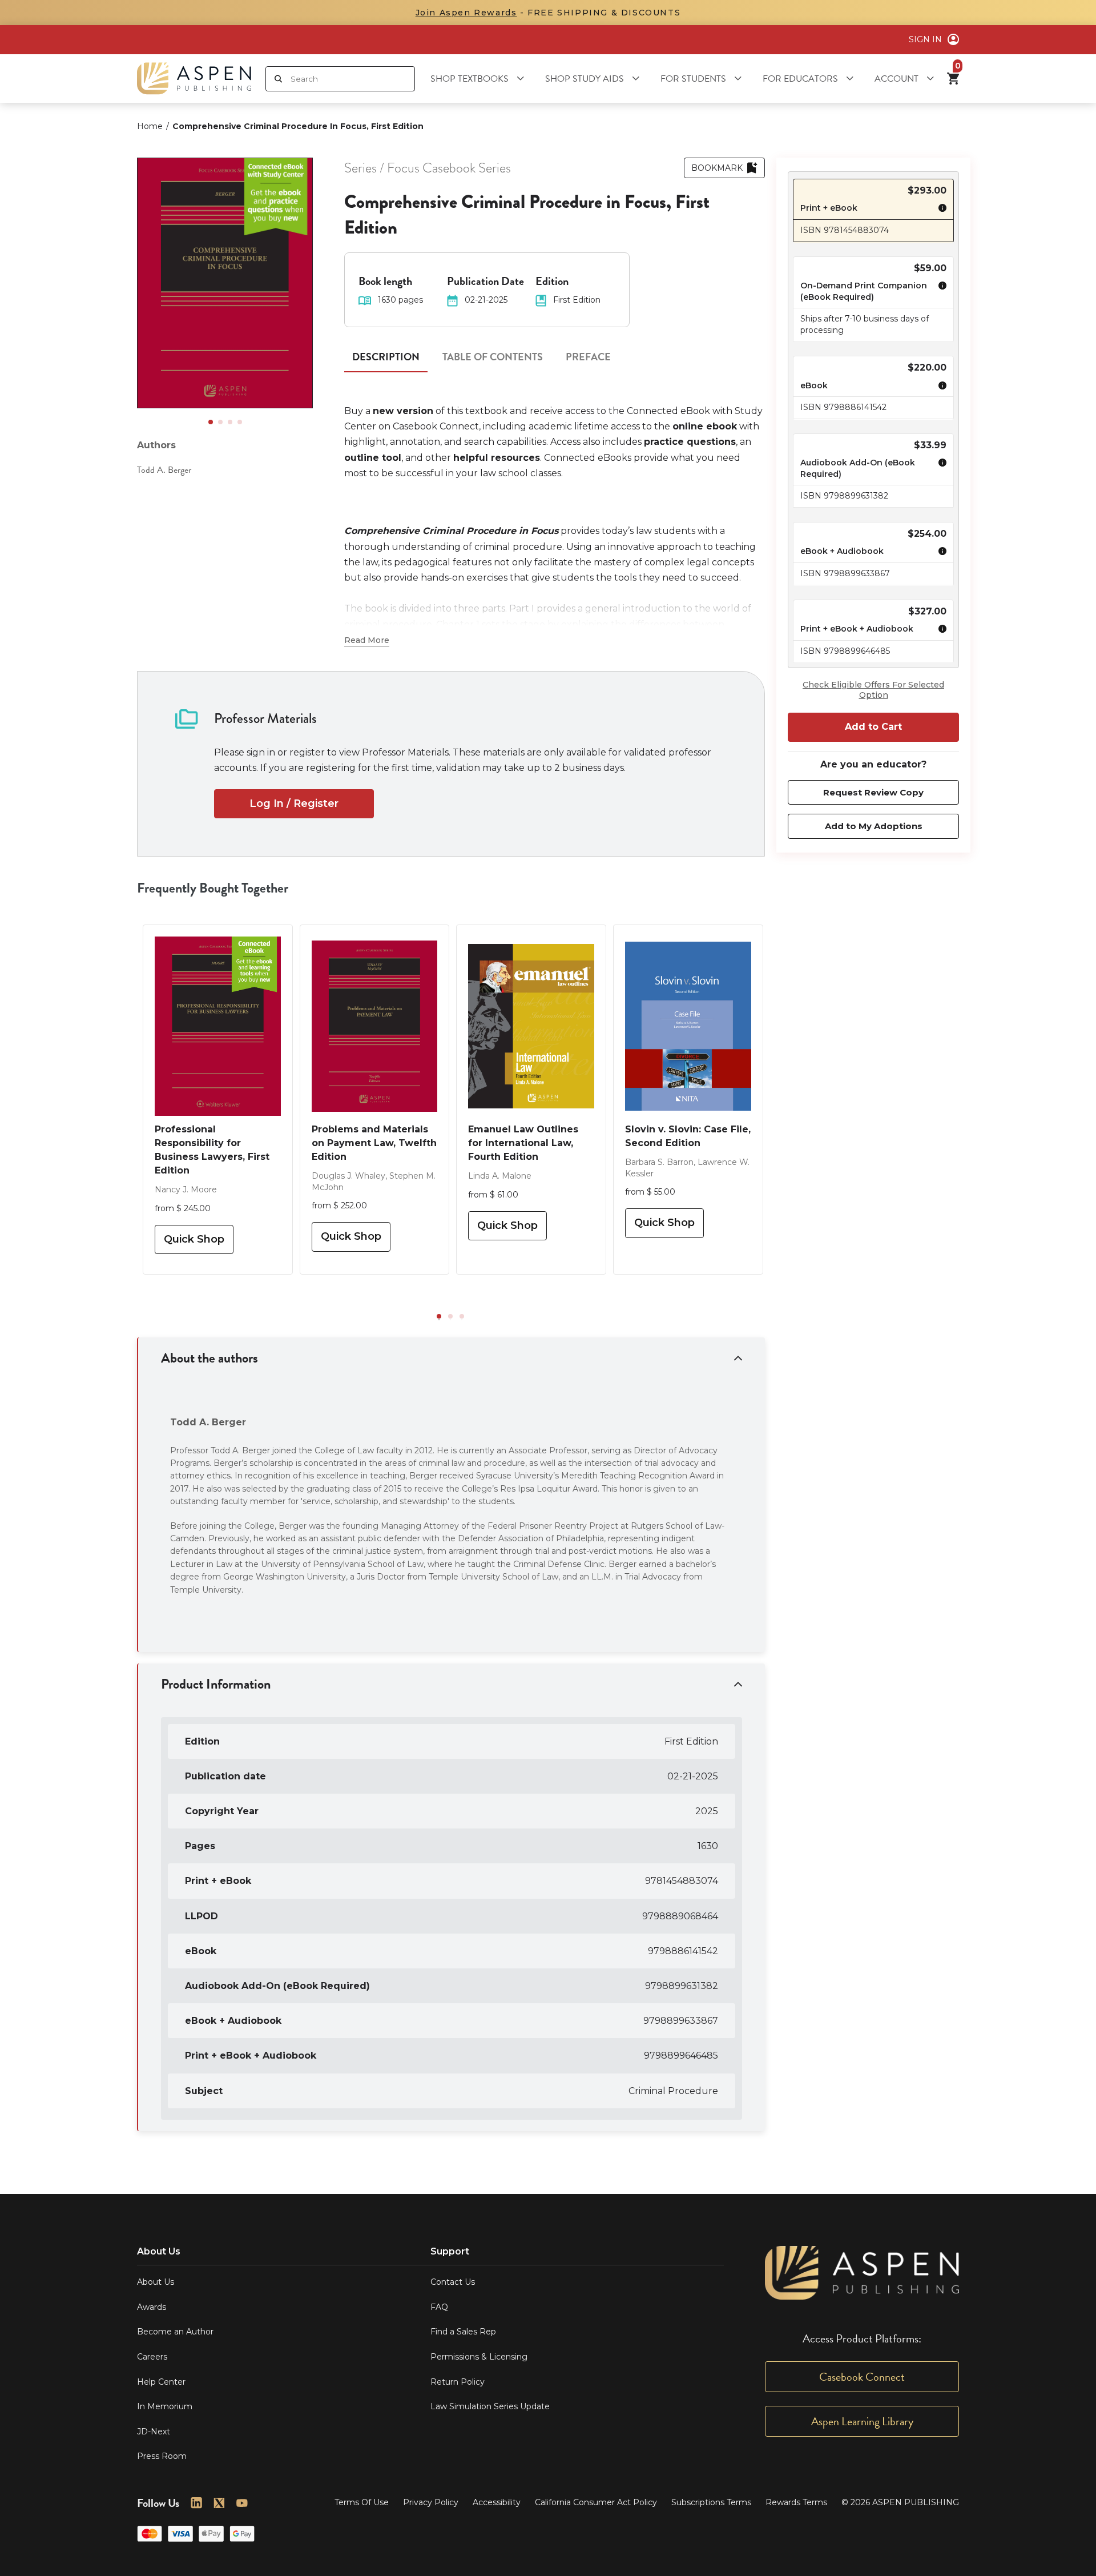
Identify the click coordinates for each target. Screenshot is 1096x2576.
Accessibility (497, 2502)
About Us (156, 2282)
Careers (152, 2357)
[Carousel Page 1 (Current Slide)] (211, 422)
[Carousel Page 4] (240, 422)
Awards (152, 2307)
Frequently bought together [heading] (213, 888)
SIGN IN (925, 39)
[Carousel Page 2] (220, 422)
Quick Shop (194, 1239)
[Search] (278, 79)
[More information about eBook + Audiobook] (940, 553)
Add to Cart (873, 727)
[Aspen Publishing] (194, 79)
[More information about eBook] (940, 387)
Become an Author (175, 2332)
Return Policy (458, 2382)
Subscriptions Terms (711, 2502)
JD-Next (154, 2432)
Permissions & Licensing (479, 2357)
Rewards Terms (796, 2502)
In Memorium (165, 2406)
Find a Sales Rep (463, 2332)
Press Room (162, 2456)
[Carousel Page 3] (230, 422)
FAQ (439, 2307)
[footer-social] (196, 2503)
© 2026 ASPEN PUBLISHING (900, 2502)
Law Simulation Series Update (490, 2406)
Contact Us (453, 2282)
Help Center (161, 2382)
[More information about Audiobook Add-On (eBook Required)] (940, 470)
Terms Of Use (362, 2502)
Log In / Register (294, 803)
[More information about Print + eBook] (940, 210)
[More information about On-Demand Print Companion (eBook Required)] (940, 293)
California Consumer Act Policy (596, 2502)
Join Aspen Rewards (466, 13)
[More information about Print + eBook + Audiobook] (940, 630)
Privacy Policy (431, 2502)
